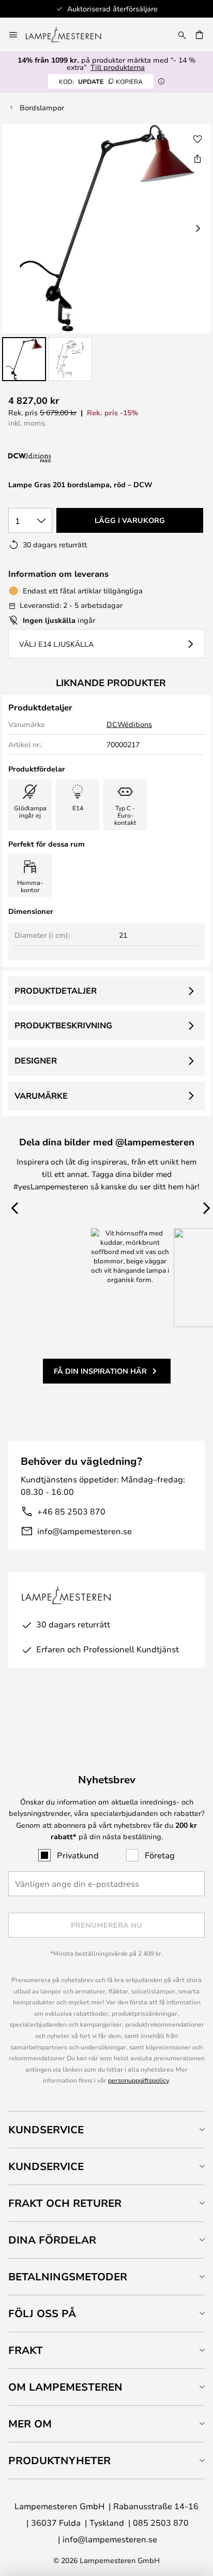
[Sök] (182, 35)
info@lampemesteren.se (85, 1531)
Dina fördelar (52, 2240)
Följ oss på (42, 2313)
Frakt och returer (65, 2203)
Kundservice (46, 2129)
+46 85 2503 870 (71, 1511)
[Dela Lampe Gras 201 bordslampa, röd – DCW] (197, 158)
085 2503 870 (161, 2522)
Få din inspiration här (100, 1371)
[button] (24, 359)
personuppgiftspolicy (138, 2080)
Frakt (26, 2350)
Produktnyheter (59, 2460)
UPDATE (101, 81)
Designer (36, 1060)
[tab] (106, 2129)
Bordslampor (42, 107)
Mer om (30, 2424)
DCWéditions (129, 724)
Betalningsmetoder (68, 2276)
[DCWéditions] (60, 458)
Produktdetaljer (56, 991)
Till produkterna (118, 67)
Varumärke (41, 1096)
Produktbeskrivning (63, 1025)
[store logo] (70, 35)
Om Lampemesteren (65, 2387)
